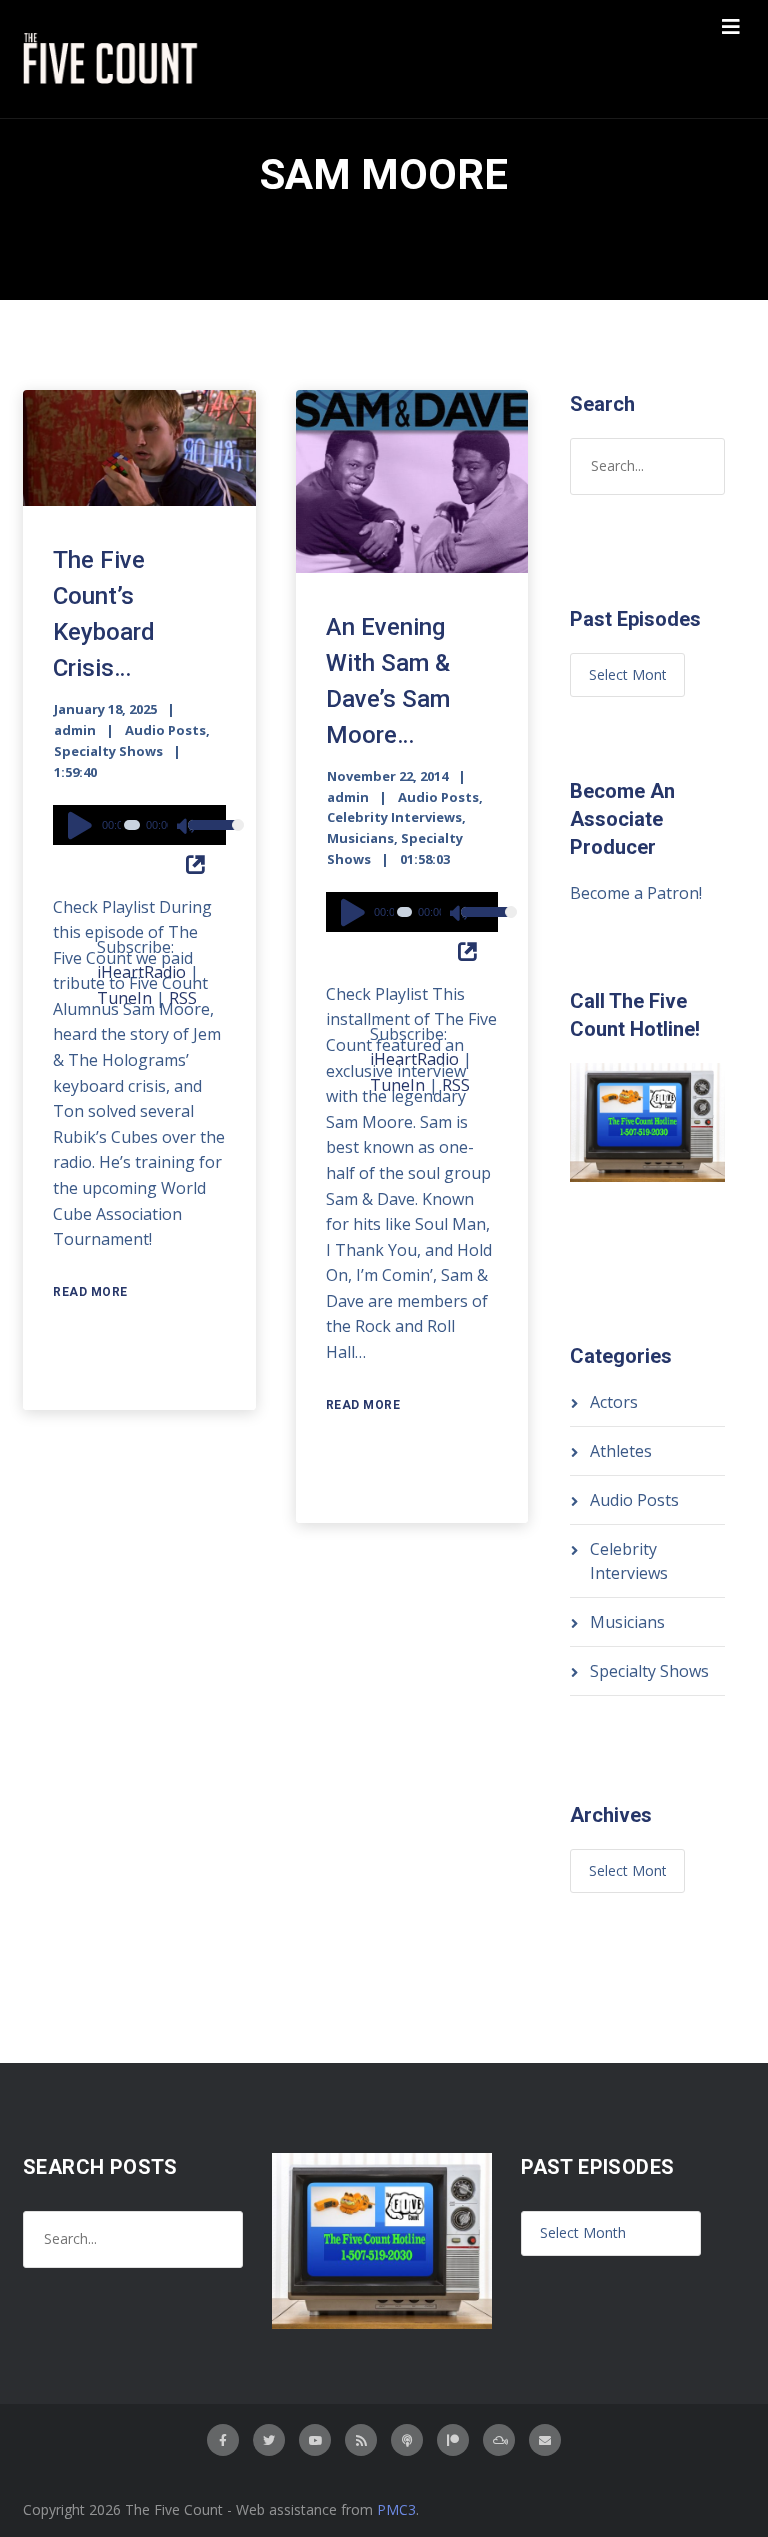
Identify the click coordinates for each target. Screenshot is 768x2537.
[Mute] (187, 828)
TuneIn (124, 998)
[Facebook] (223, 2440)
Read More (90, 1292)
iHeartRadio (141, 972)
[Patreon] (453, 2440)
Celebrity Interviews (394, 817)
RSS (183, 998)
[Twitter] (269, 2440)
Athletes (621, 1451)
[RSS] (361, 2440)
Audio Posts (165, 730)
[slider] (202, 838)
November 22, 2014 (387, 776)
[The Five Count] (113, 59)
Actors (614, 1402)
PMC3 (396, 2509)
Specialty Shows (108, 751)
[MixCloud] (499, 2440)
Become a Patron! (636, 893)
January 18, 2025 (105, 709)
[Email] (545, 2440)
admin (75, 730)
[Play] (83, 825)
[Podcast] (407, 2440)
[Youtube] (315, 2440)
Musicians (360, 838)
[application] (139, 825)
